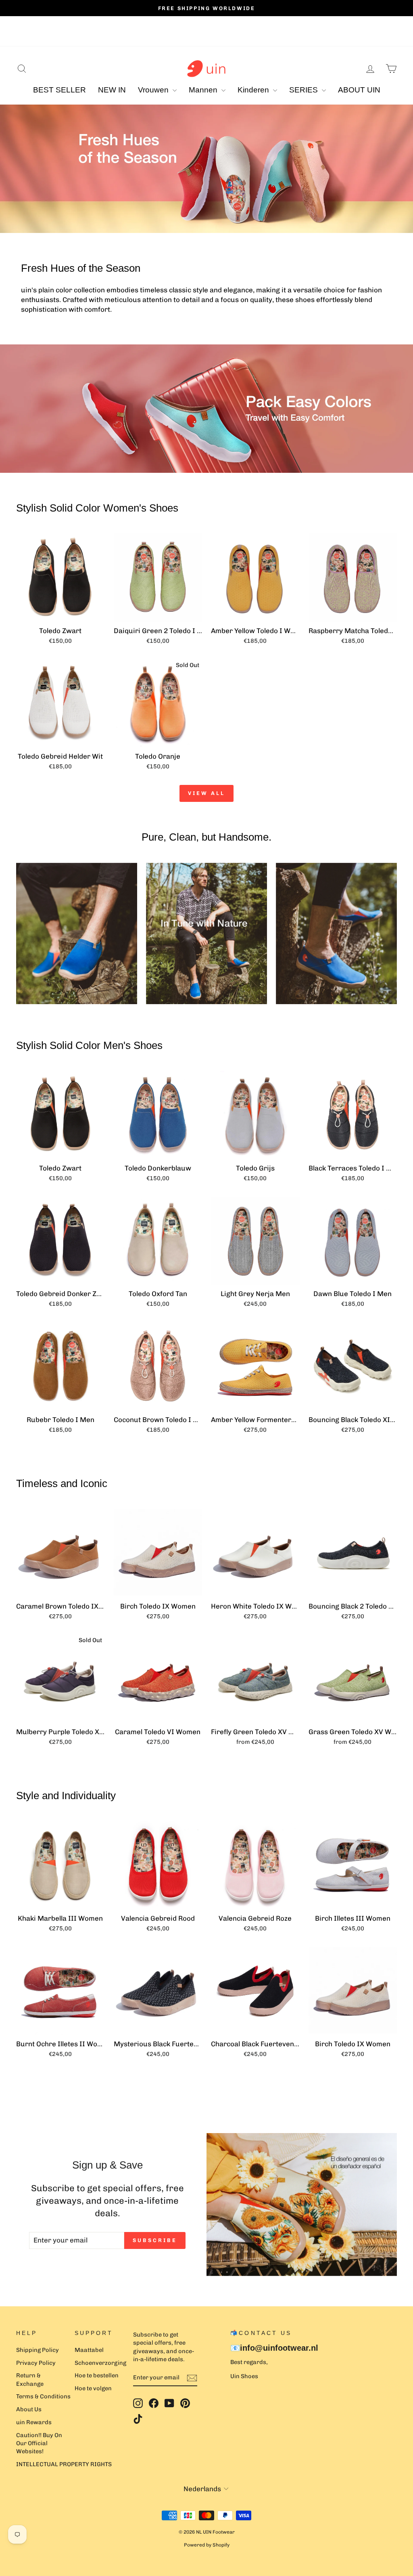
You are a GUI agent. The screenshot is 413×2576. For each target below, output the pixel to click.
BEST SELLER (59, 90)
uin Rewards (34, 2422)
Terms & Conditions (43, 2396)
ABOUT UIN (359, 90)
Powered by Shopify (207, 2545)
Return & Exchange (30, 2379)
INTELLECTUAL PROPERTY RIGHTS (64, 2464)
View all (206, 793)
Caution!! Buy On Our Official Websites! (39, 2443)
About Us (29, 2409)
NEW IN (112, 90)
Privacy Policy (36, 2363)
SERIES (305, 90)
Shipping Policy (38, 2350)
